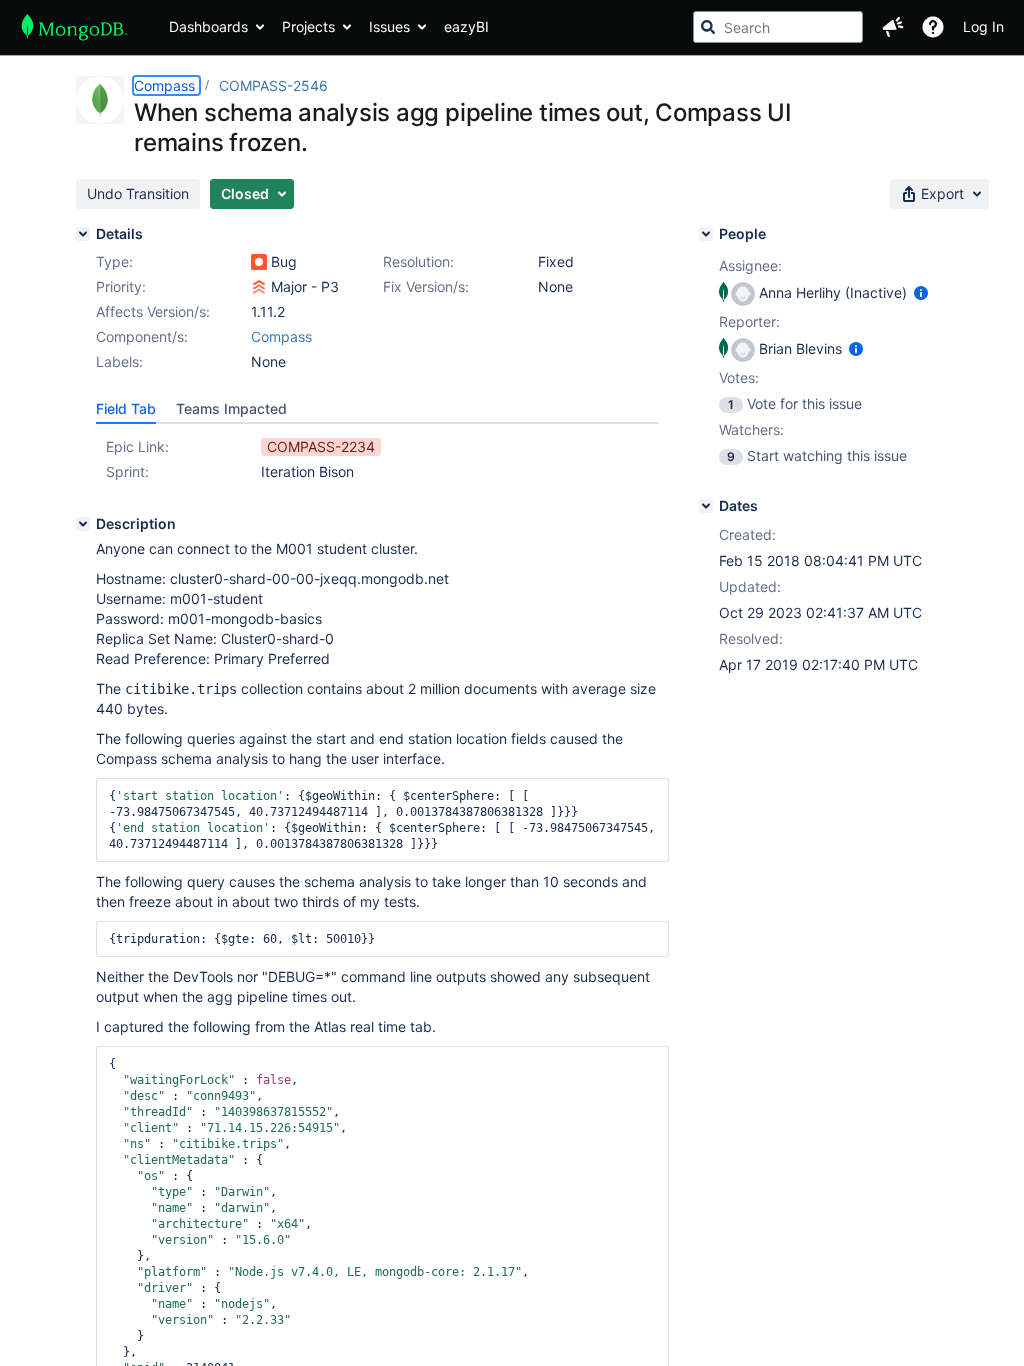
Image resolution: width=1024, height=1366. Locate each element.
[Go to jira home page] (74, 27)
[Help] (933, 27)
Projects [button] (308, 26)
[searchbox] (778, 27)
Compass (166, 85)
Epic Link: (137, 446)
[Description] (83, 524)
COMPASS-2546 (273, 85)
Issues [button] (389, 26)
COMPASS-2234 (321, 446)
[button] (893, 27)
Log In (983, 26)
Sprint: (127, 471)
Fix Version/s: (426, 286)
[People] (706, 234)
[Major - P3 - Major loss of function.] (259, 287)
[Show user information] (921, 292)
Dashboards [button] (208, 26)
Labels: (119, 361)
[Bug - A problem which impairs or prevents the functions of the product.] (259, 262)
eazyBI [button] (466, 26)
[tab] (126, 409)
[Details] (83, 234)
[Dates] (706, 506)
